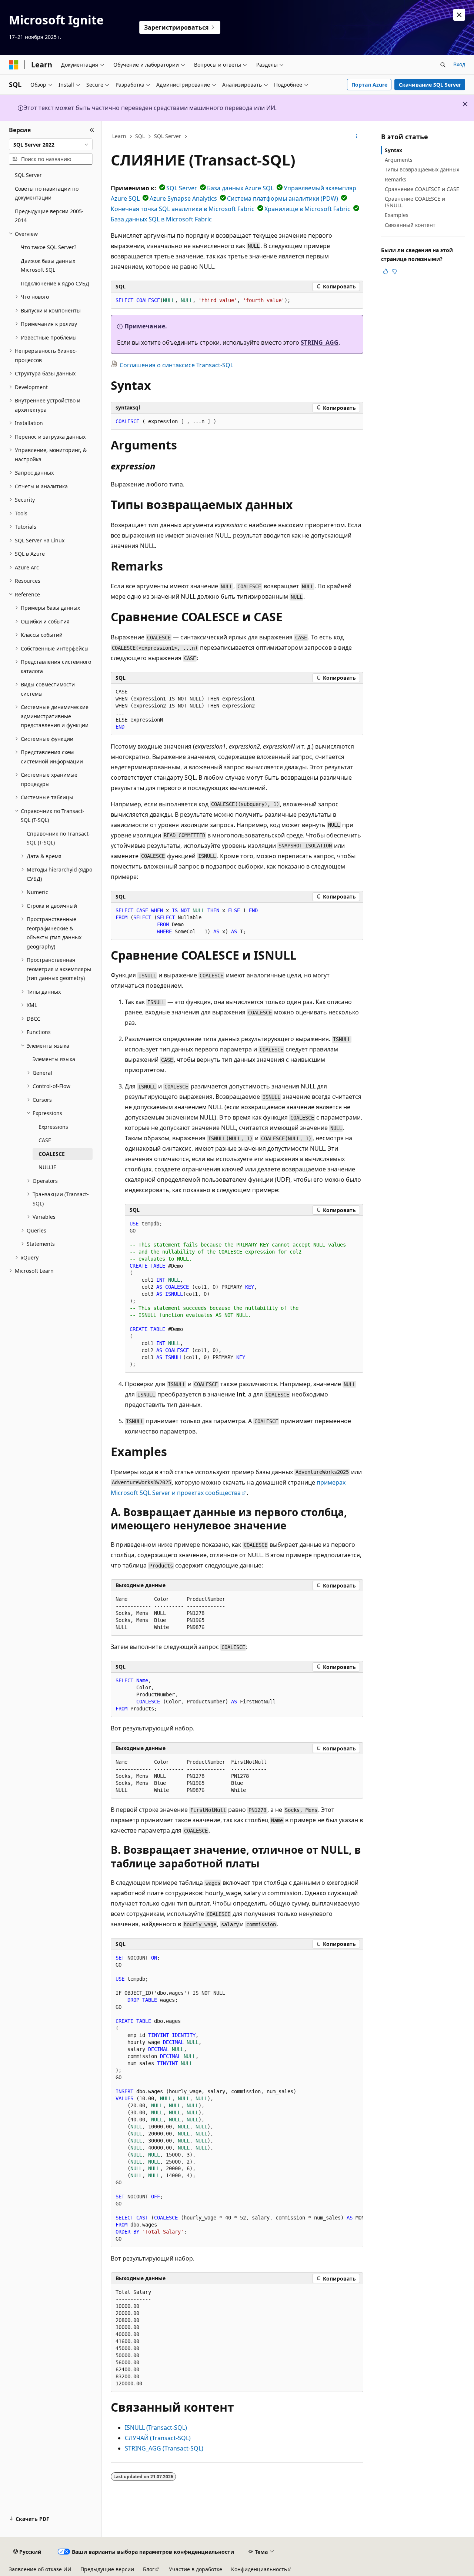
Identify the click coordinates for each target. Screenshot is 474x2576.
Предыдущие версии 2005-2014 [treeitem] (49, 216)
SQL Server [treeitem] (28, 175)
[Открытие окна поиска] (443, 65)
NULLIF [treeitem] (47, 1167)
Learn (119, 136)
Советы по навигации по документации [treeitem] (47, 193)
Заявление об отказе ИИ (40, 2569)
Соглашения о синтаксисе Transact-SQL (176, 365)
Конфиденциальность (259, 2569)
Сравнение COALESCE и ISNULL (415, 202)
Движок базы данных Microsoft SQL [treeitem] (48, 265)
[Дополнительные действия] (357, 137)
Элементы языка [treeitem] (54, 1059)
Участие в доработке (196, 2569)
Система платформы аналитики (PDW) (283, 198)
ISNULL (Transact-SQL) (156, 2428)
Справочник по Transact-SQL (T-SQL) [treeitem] (59, 838)
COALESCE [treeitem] (52, 1154)
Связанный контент (410, 225)
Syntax (393, 150)
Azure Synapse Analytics (183, 198)
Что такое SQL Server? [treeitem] (49, 247)
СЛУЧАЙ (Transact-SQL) (158, 2438)
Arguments (399, 160)
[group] (237, 2099)
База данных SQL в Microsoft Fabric (161, 219)
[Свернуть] (92, 130)
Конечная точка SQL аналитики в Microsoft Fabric (183, 209)
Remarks (395, 179)
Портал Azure (369, 85)
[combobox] (51, 144)
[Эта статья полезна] (385, 271)
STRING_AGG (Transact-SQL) (164, 2448)
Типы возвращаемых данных (422, 169)
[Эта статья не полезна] (394, 271)
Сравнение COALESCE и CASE (422, 189)
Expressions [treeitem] (53, 1127)
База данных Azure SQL (240, 188)
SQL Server (168, 136)
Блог (149, 2569)
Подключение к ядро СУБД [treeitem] (55, 283)
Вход (459, 64)
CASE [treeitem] (45, 1140)
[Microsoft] (14, 65)
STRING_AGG (320, 342)
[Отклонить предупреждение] (459, 15)
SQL (140, 136)
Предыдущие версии (107, 2569)
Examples (397, 215)
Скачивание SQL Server (430, 85)
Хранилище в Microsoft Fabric (307, 209)
